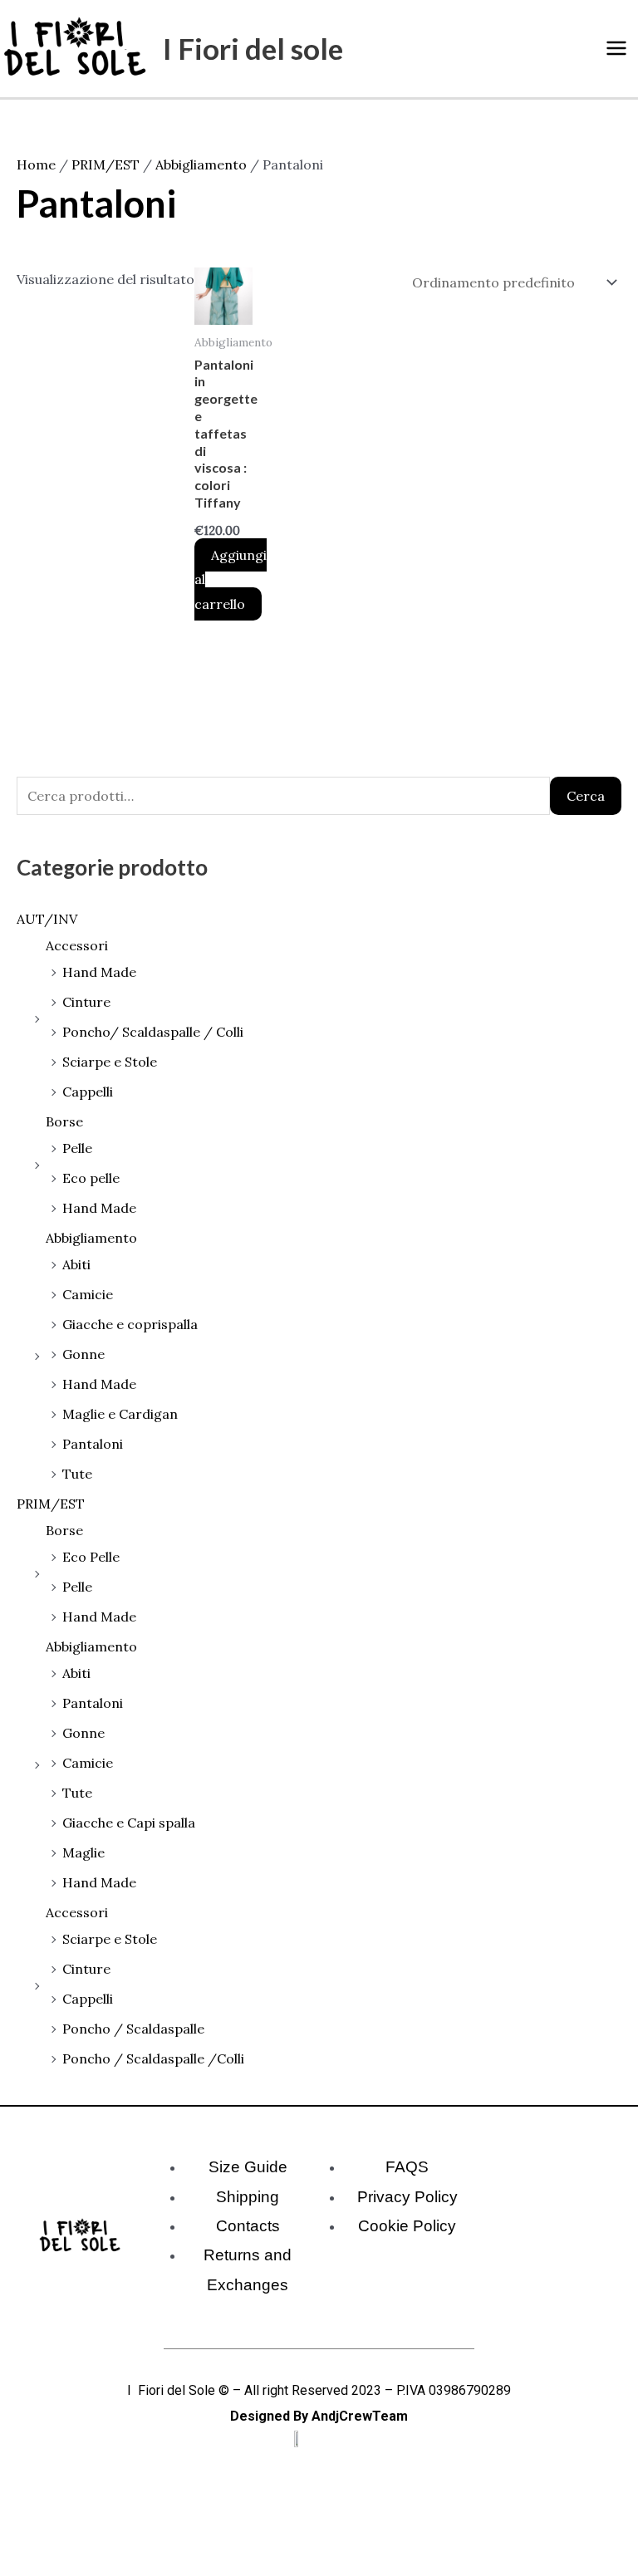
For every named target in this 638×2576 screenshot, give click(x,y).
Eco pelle (91, 1178)
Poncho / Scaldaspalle (133, 2029)
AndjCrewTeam (360, 2416)
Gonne (83, 1354)
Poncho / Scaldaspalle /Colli (153, 2058)
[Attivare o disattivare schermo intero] (53, 2543)
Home (36, 164)
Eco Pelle (91, 1557)
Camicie (88, 1294)
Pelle (77, 1148)
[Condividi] (90, 2543)
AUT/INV (47, 919)
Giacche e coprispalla (130, 1324)
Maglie (83, 1852)
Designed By (269, 2416)
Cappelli (88, 1092)
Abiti (76, 1264)
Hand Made (99, 972)
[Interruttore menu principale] (616, 48)
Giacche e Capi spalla (129, 1823)
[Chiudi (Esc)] (126, 2543)
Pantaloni (93, 1444)
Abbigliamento (91, 1238)
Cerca (586, 796)
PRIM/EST (51, 1504)
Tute (77, 1474)
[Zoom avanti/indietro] (17, 2543)
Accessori (77, 945)
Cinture (86, 1002)
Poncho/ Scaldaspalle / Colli (153, 1032)
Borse (64, 1121)
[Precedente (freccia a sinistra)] (17, 2568)
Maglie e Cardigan (120, 1414)
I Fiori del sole (253, 48)
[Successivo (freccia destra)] (53, 2568)
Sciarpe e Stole (110, 1062)
